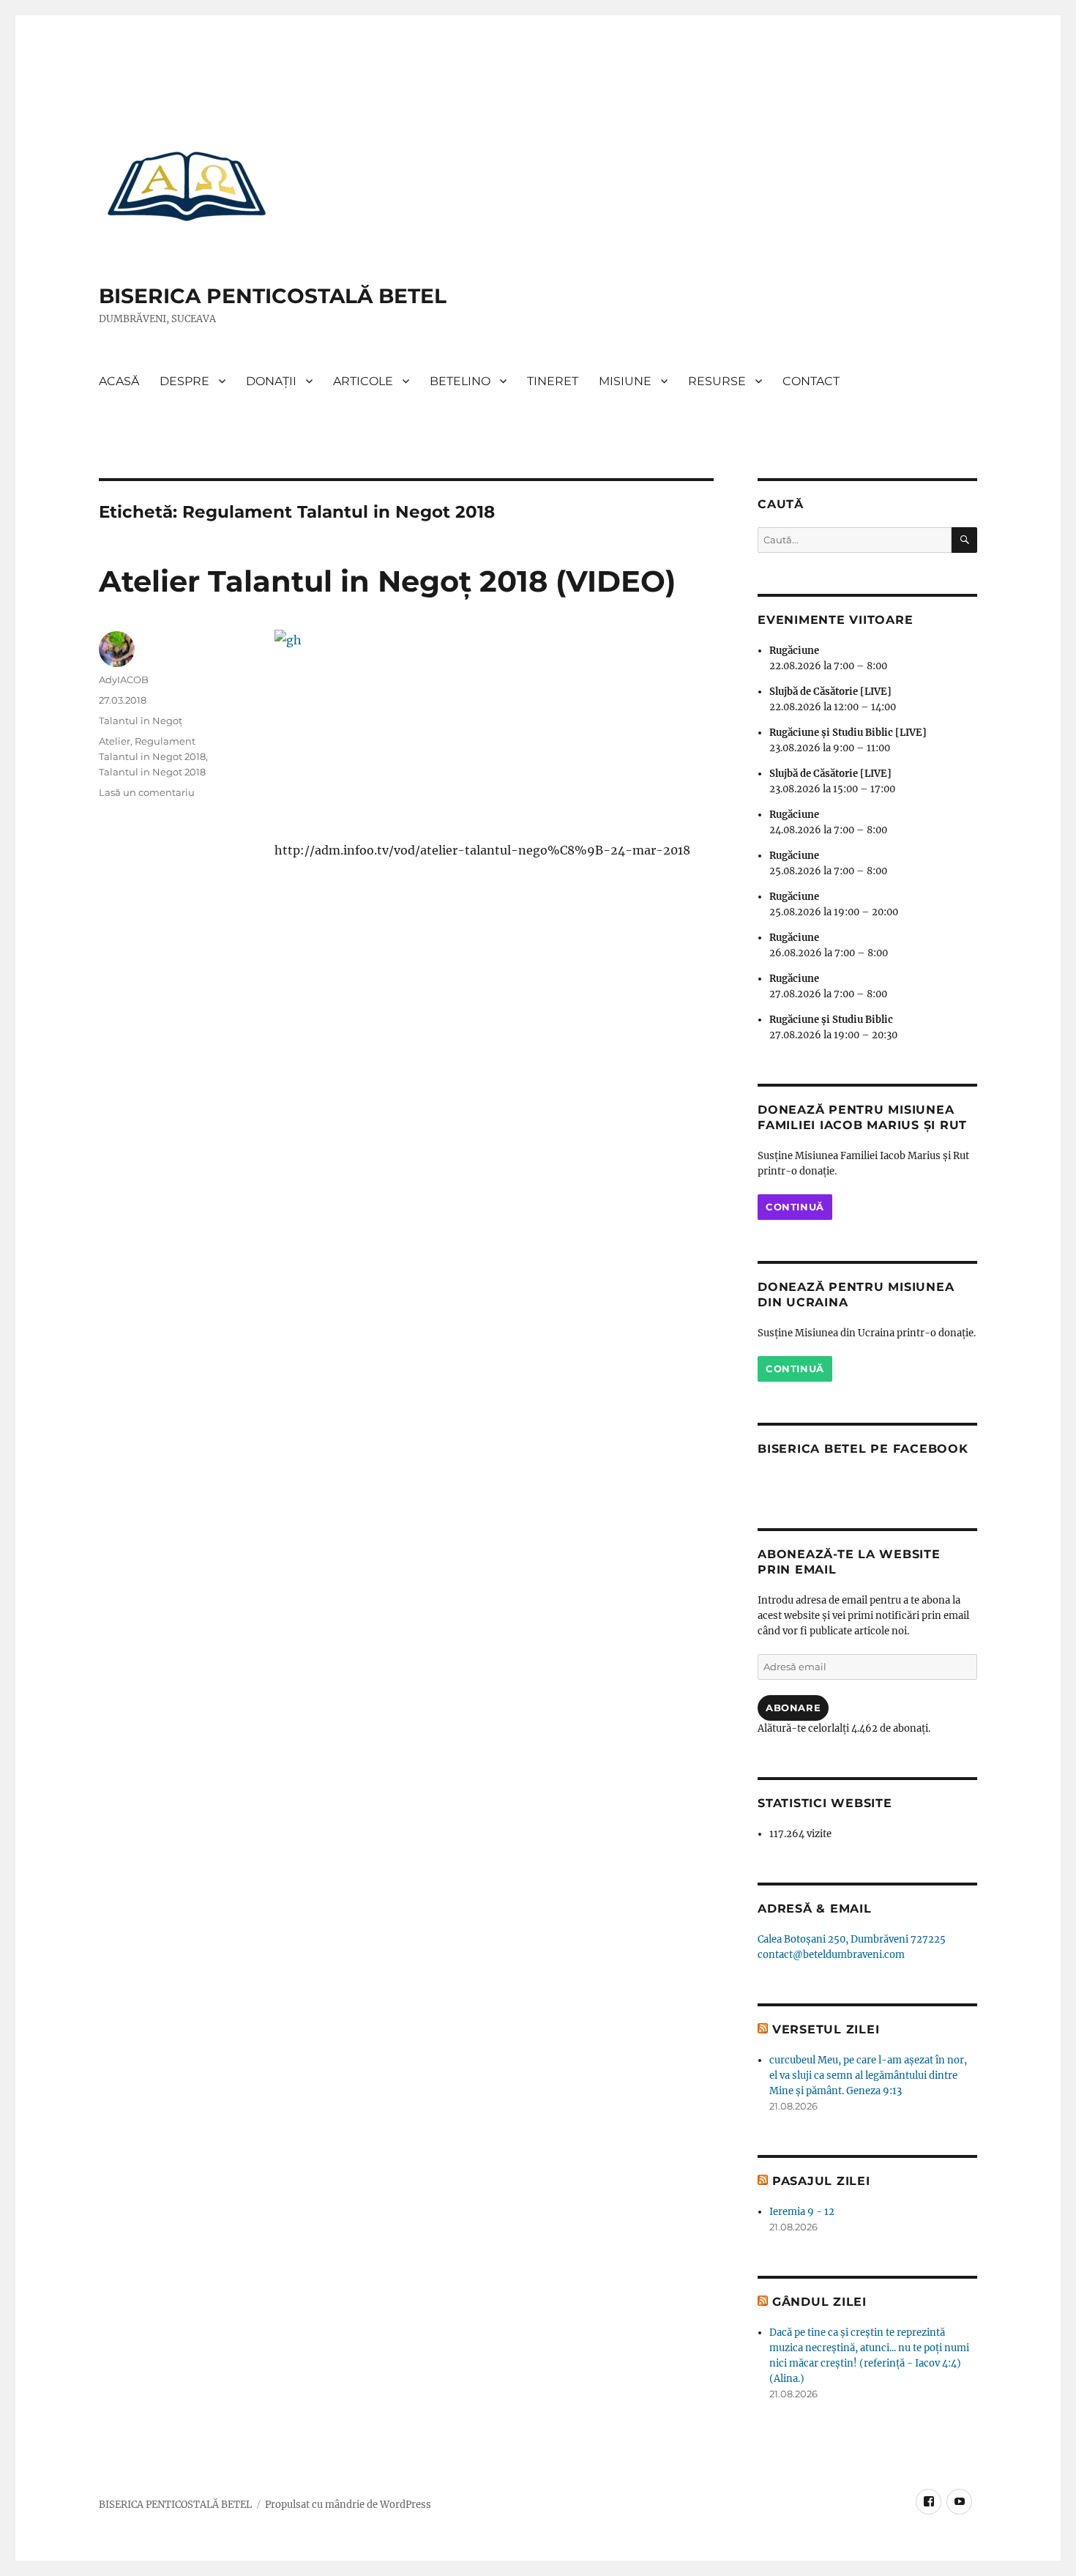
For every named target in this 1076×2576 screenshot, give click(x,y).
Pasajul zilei (821, 2181)
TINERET (553, 381)
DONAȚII (271, 381)
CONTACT (811, 381)
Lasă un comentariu (147, 792)
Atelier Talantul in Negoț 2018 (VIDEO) (387, 581)
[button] (187, 185)
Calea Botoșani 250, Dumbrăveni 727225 (852, 1939)
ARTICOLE (363, 381)
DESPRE (184, 381)
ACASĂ (119, 381)
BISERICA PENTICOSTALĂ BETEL (273, 296)
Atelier (115, 741)
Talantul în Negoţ (141, 721)
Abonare (793, 1708)
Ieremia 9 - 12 (802, 2212)
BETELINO (460, 381)
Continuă (795, 1207)
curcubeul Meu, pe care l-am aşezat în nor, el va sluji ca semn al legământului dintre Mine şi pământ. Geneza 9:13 (868, 2076)
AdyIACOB (124, 680)
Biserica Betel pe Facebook (863, 1449)
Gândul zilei (819, 2302)
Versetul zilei (826, 2029)
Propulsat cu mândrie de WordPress (348, 2505)
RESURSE (717, 381)
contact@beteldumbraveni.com (831, 1955)
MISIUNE (625, 381)
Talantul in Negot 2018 (152, 772)
